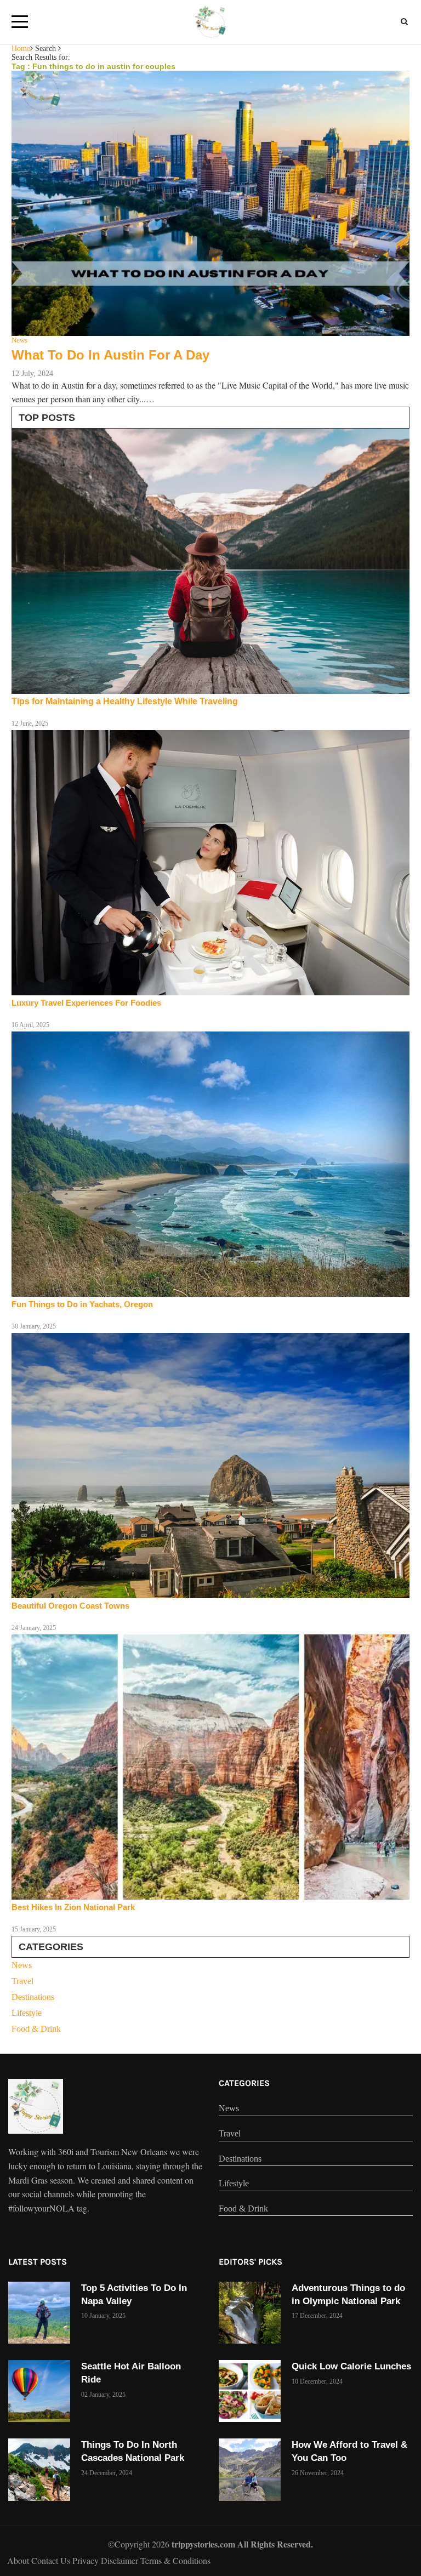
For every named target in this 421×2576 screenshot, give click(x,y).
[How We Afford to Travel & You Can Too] (250, 2469)
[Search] (404, 22)
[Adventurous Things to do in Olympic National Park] (250, 2313)
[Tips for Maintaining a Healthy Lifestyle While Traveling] (210, 561)
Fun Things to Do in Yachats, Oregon (82, 1304)
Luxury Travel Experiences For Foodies (86, 1003)
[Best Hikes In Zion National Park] (210, 1767)
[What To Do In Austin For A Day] (210, 203)
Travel (22, 1981)
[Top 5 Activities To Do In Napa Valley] (39, 2313)
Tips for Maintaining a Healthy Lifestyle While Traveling (125, 701)
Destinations (33, 1997)
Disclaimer (121, 2560)
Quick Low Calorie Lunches (351, 2366)
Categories (244, 2083)
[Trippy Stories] (36, 2106)
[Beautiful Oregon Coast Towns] (210, 1466)
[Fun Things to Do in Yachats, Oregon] (210, 1164)
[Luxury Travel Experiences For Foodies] (210, 863)
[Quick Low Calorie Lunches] (250, 2391)
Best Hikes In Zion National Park (73, 1907)
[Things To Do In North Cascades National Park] (39, 2469)
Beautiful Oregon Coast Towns (70, 1606)
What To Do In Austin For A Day (110, 355)
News (22, 1965)
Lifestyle (27, 2013)
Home (21, 49)
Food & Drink (36, 2029)
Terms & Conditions (175, 2560)
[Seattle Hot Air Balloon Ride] (39, 2391)
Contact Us (52, 2560)
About (19, 2560)
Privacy (87, 2560)
